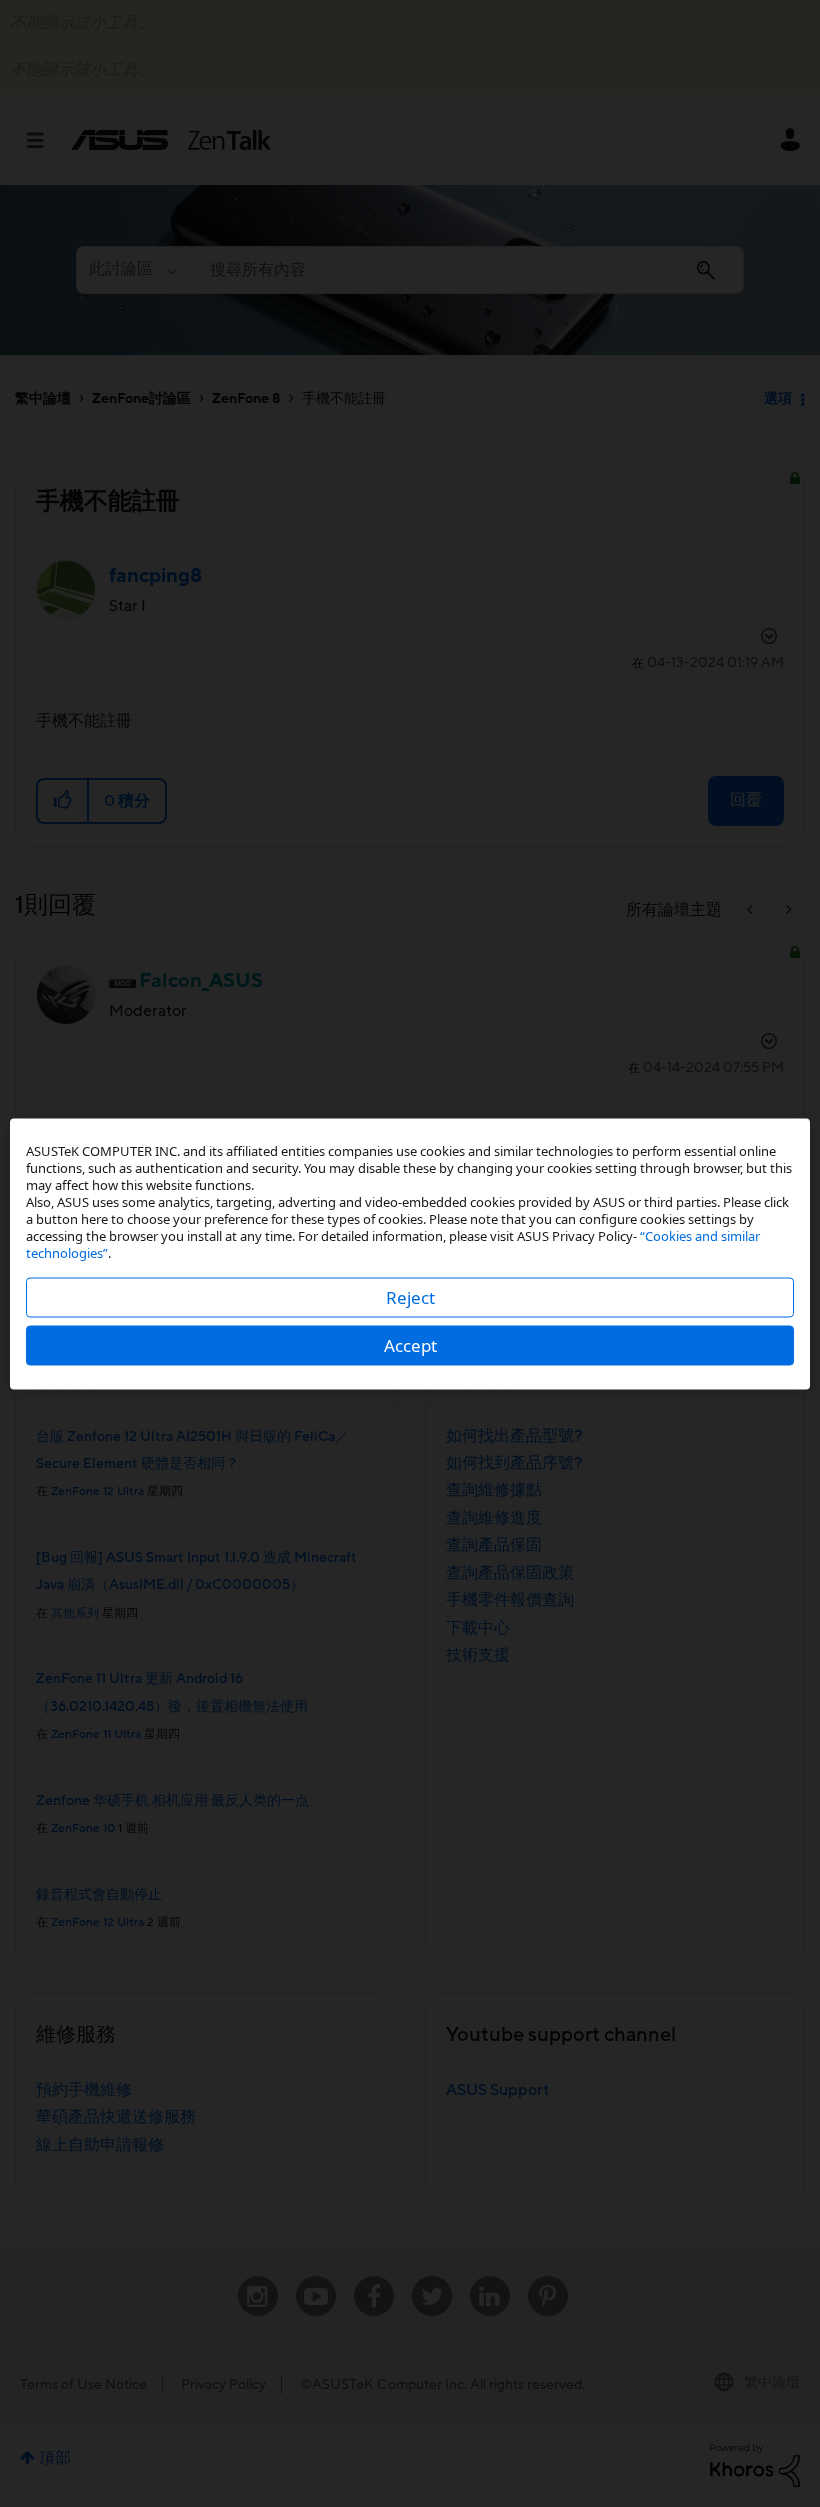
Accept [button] (410, 1344)
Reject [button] (410, 1296)
